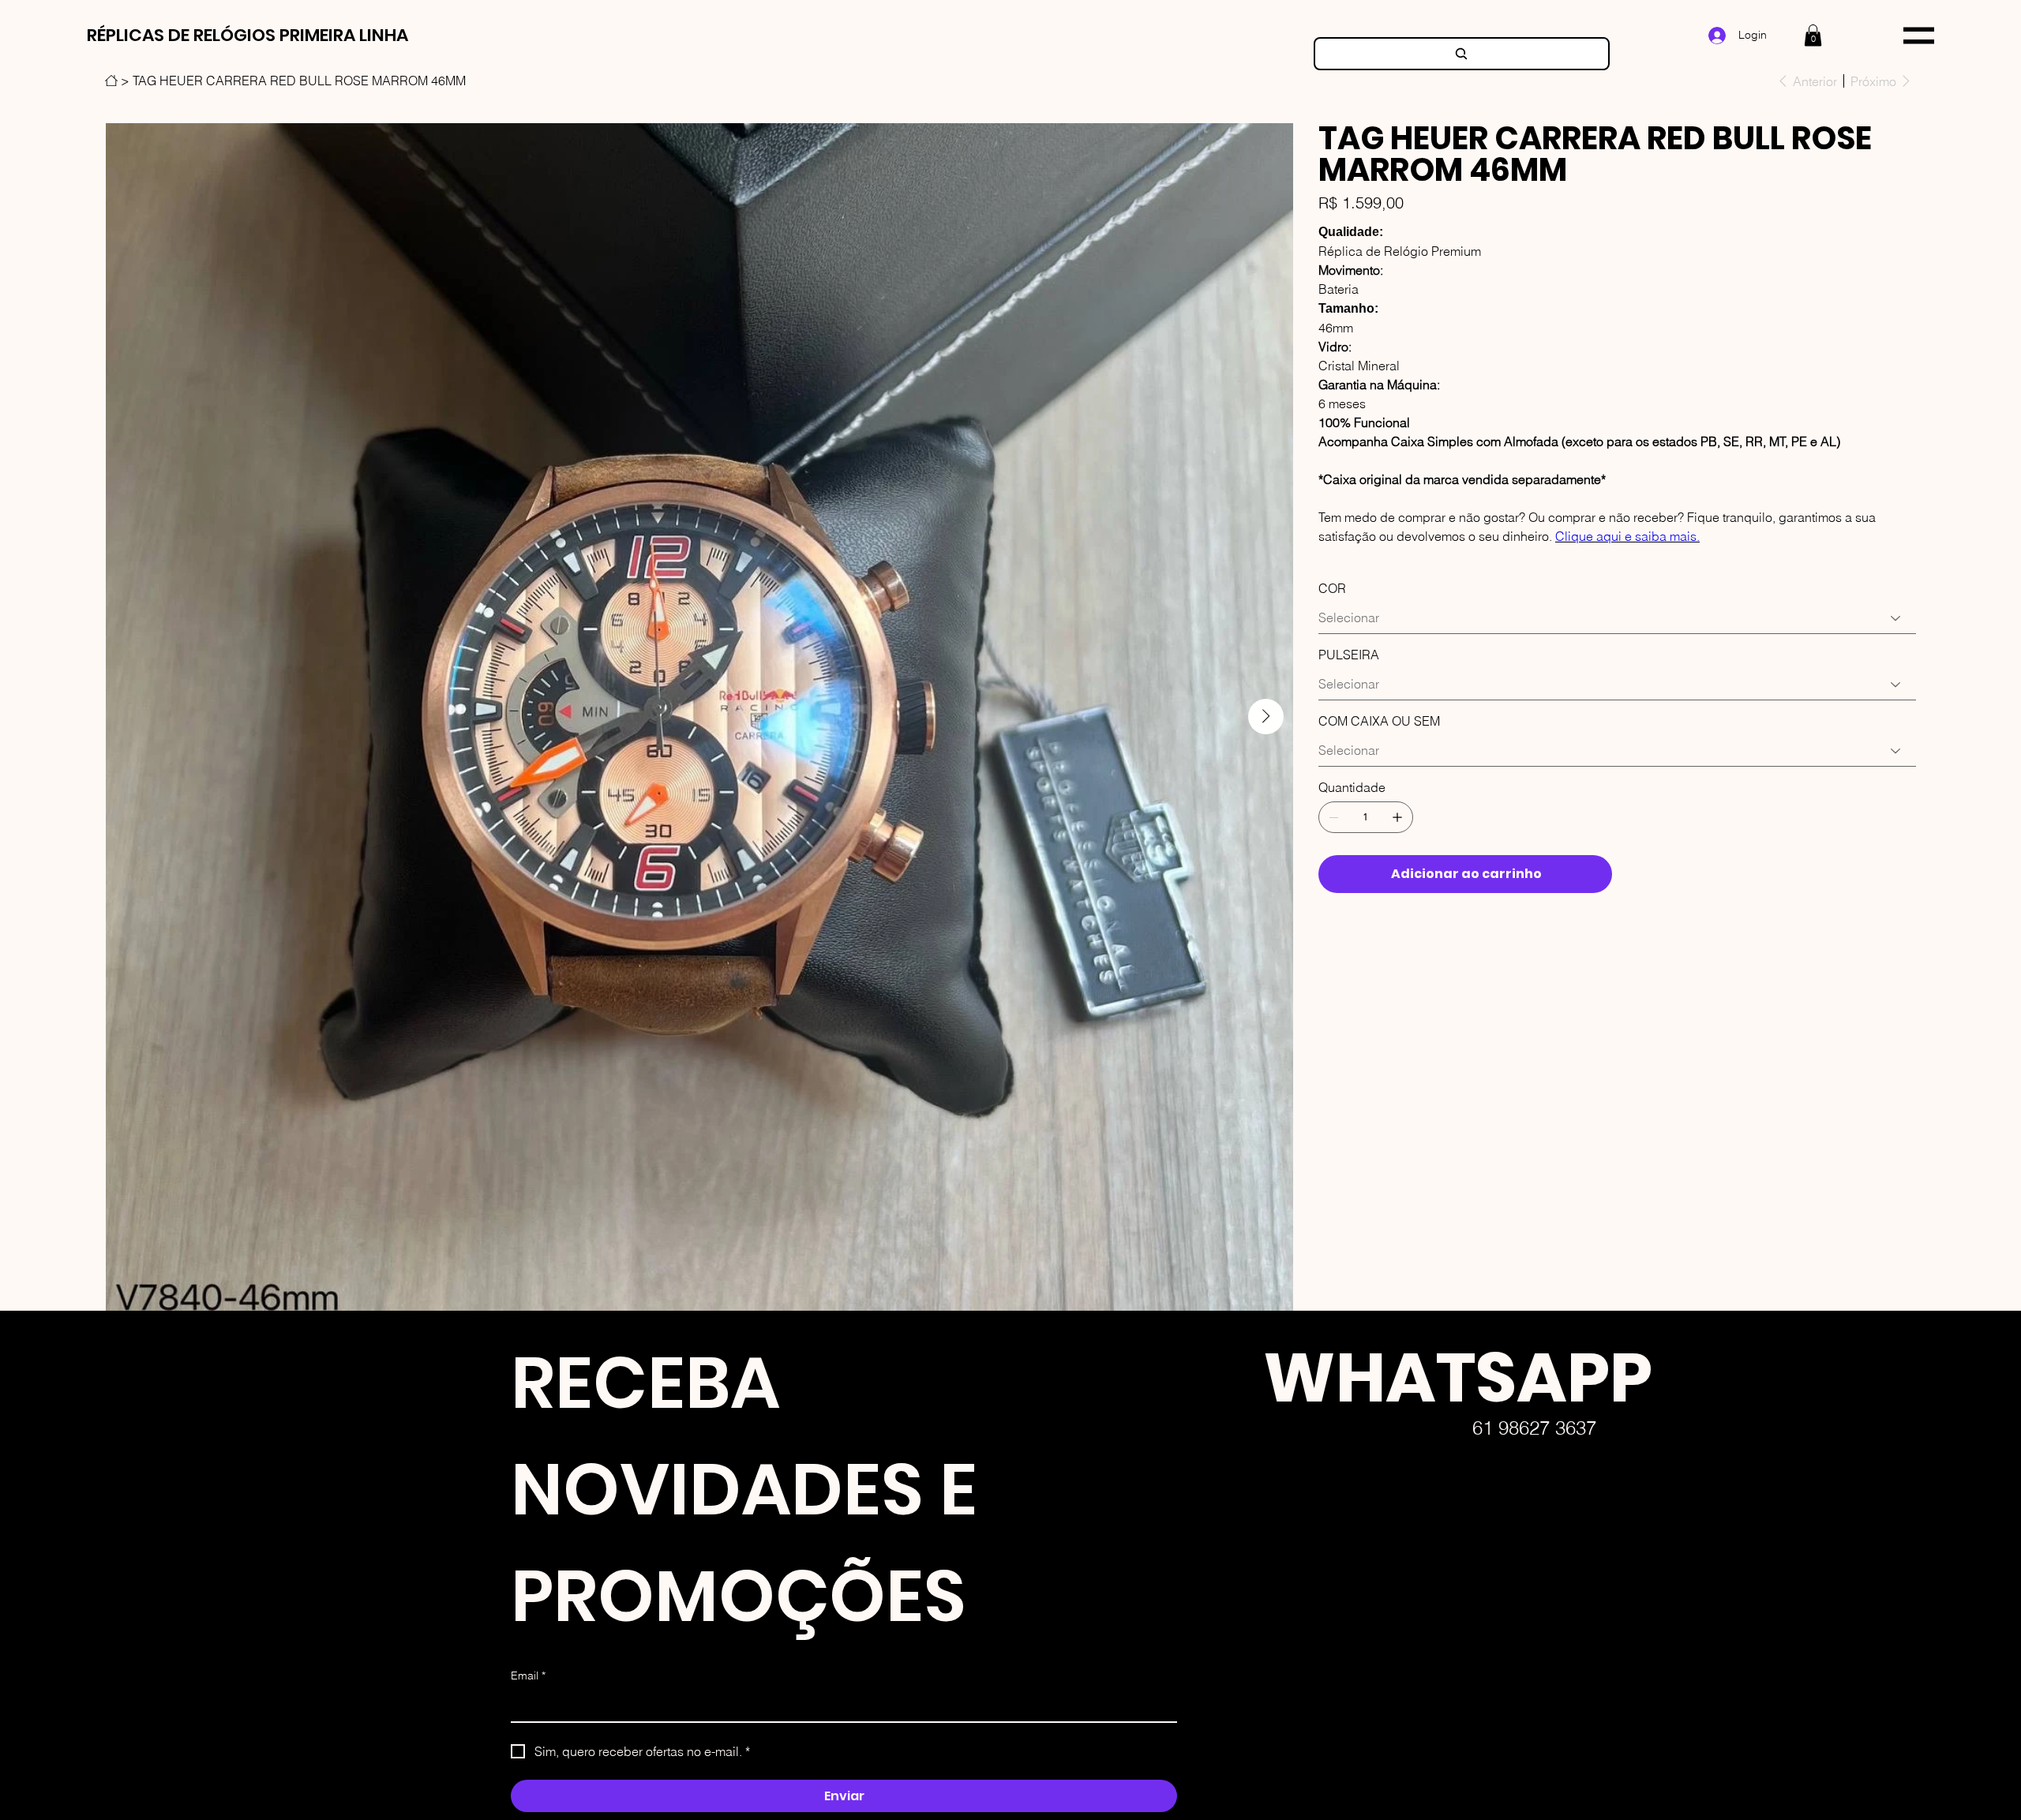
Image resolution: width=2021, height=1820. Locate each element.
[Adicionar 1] (1397, 817)
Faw (1238, 1696)
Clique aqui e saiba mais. (1627, 536)
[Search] (1462, 54)
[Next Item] (1266, 717)
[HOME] (111, 81)
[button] (1813, 35)
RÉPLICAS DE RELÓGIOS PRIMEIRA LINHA (247, 35)
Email (528, 1676)
